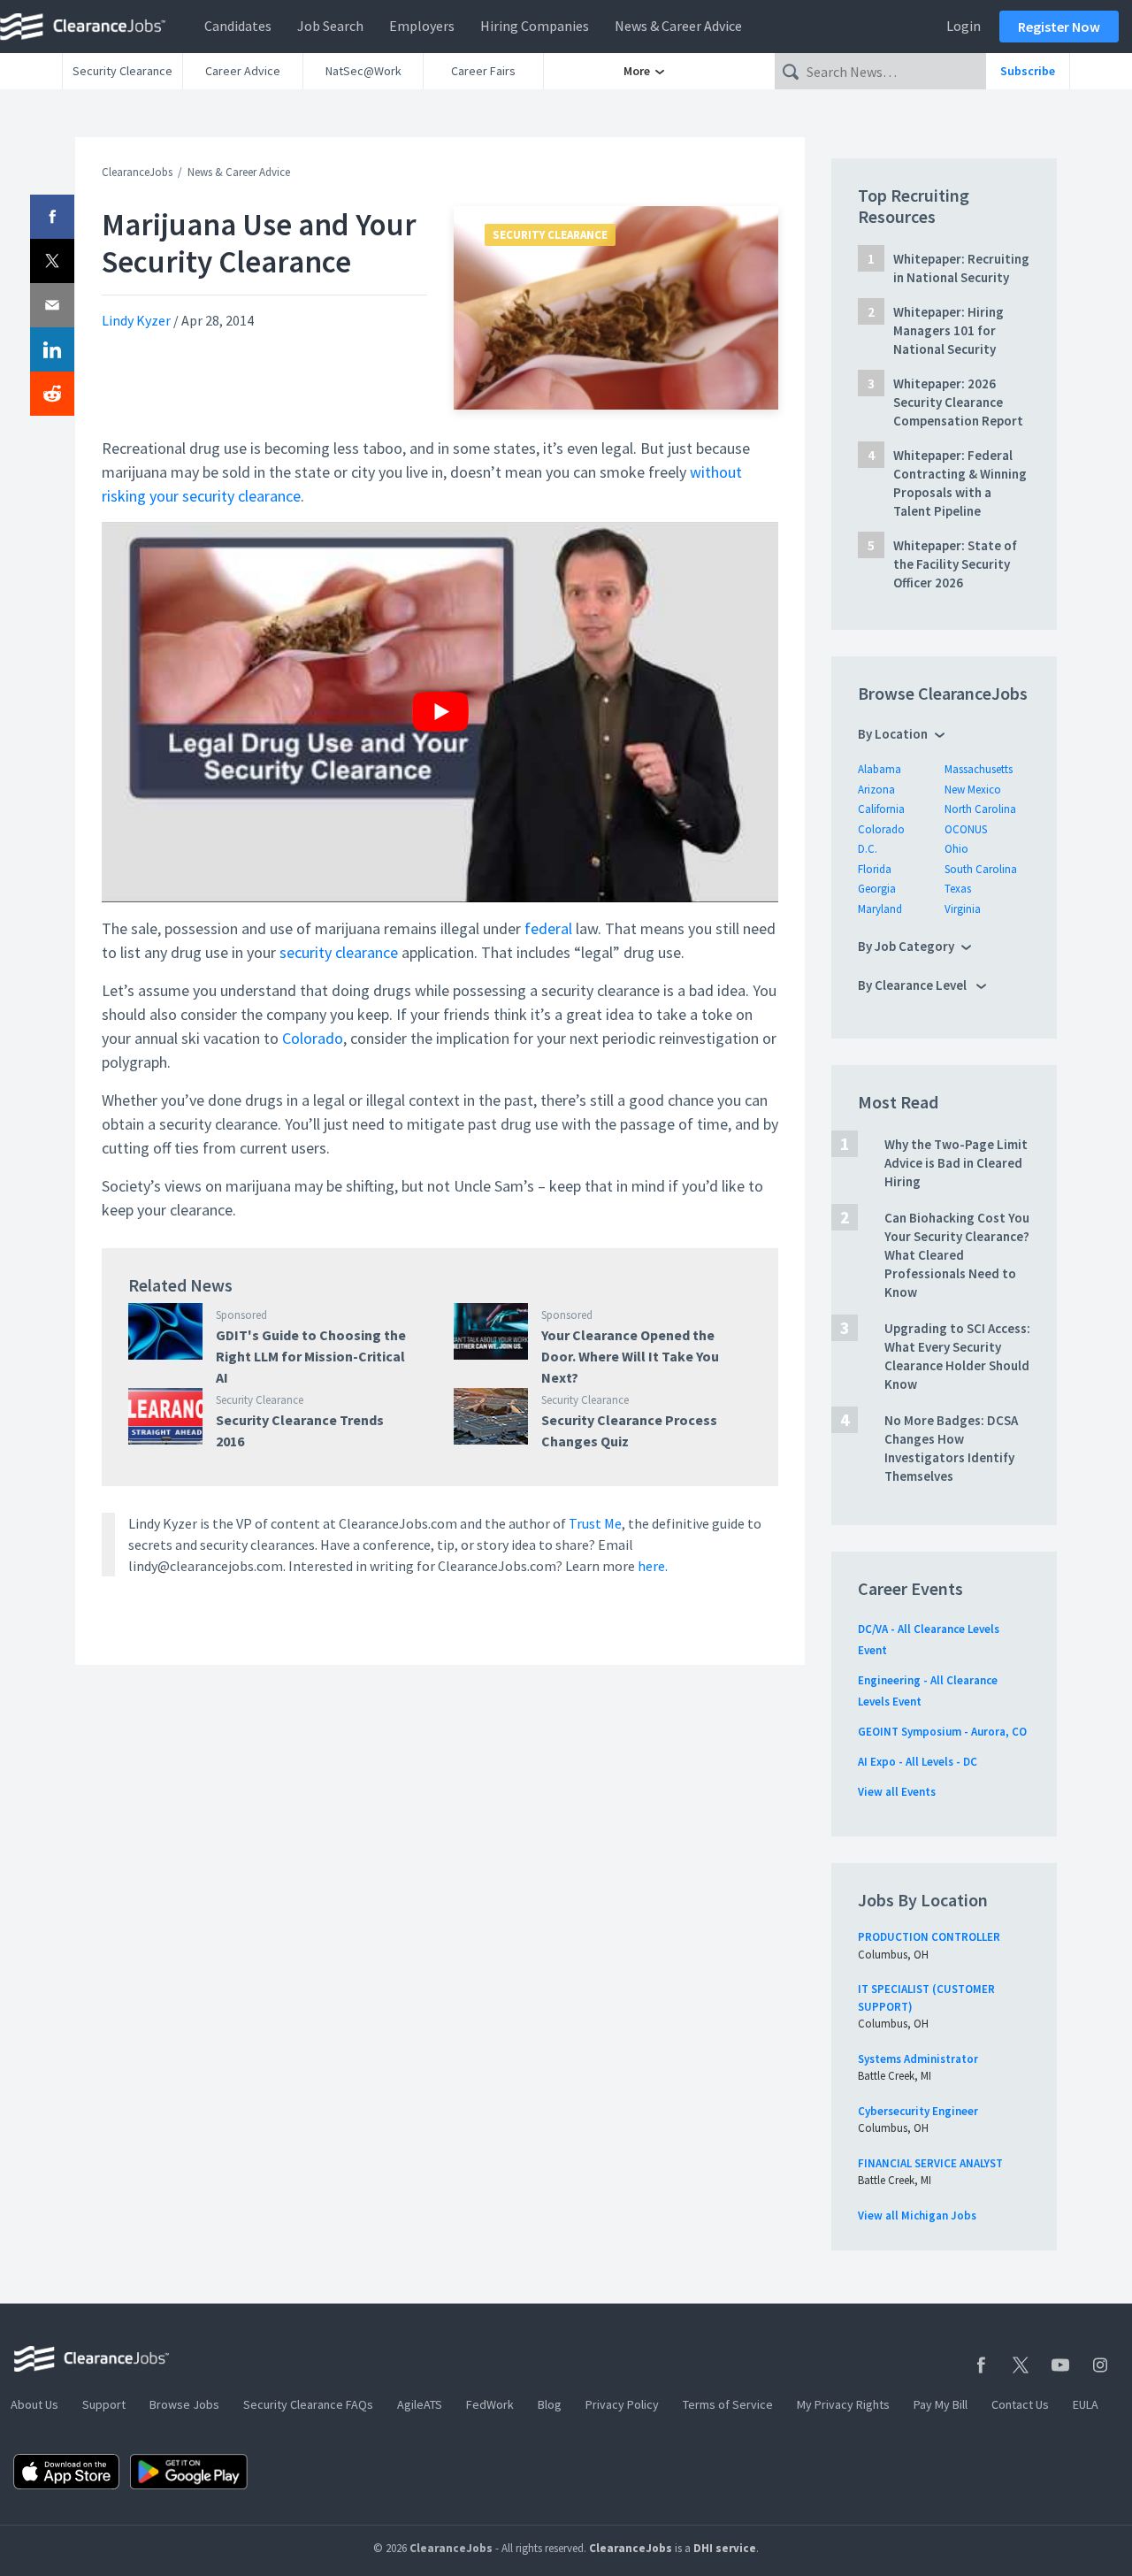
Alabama (880, 769)
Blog (550, 2404)
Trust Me (595, 1523)
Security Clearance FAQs (308, 2404)
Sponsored (241, 1315)
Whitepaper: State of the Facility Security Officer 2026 (955, 564)
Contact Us (1020, 2404)
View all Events (897, 1792)
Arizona (876, 790)
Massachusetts (979, 769)
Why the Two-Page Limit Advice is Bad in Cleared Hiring (956, 1163)
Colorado (313, 1038)
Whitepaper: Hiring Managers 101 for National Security (948, 330)
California (881, 809)
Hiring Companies (535, 26)
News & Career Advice (678, 26)
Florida (875, 869)
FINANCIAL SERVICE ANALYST (930, 2163)
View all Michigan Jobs (917, 2216)
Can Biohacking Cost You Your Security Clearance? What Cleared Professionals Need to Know (957, 1255)
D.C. (868, 849)
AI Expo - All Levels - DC (918, 1762)
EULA (1086, 2404)
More (638, 71)
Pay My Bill (941, 2404)
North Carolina (980, 809)
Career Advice (243, 71)
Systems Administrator (918, 2059)
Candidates (238, 26)
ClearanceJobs (137, 172)
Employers (422, 26)
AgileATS (420, 2404)
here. (653, 1566)
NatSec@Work (363, 71)
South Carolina (981, 869)
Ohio (956, 849)
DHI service (725, 2548)
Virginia (963, 909)
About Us (34, 2404)
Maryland (880, 909)
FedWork (490, 2404)
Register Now (1059, 27)
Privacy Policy (622, 2404)
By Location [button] (893, 734)
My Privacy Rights (843, 2404)
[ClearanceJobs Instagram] (1100, 2365)
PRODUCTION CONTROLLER (929, 1937)
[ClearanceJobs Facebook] (981, 2365)
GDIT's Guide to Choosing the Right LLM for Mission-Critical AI (311, 1356)
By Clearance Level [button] (914, 985)
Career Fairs (483, 71)
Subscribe (1028, 71)
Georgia (877, 889)
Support (104, 2404)
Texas (958, 889)
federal (548, 928)
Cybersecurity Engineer (918, 2111)
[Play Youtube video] (440, 712)
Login (964, 26)
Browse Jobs (184, 2404)
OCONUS (966, 829)
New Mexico (973, 790)
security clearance (339, 952)
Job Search (330, 26)
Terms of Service (728, 2404)
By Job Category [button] (906, 946)
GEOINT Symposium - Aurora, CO (942, 1732)
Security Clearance (122, 71)
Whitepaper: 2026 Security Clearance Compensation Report (958, 402)
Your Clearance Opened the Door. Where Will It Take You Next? (630, 1356)
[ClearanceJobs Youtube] (1060, 2365)
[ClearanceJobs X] (1021, 2365)
